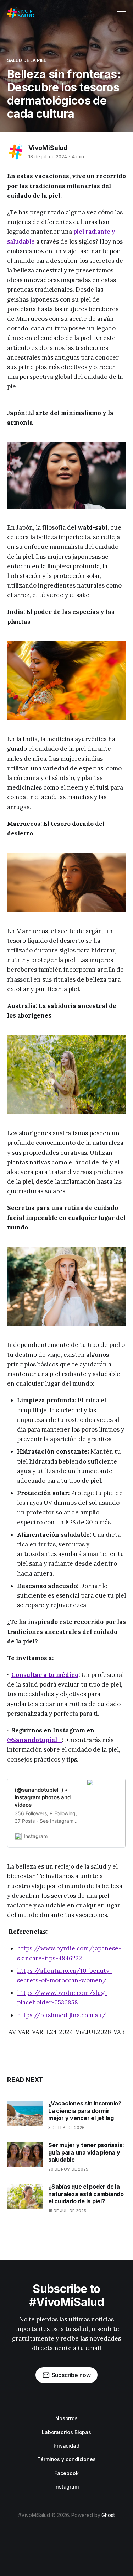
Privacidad (66, 2446)
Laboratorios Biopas (66, 2432)
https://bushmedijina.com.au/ (62, 2015)
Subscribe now (71, 2375)
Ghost (108, 2515)
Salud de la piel (27, 60)
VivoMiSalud (48, 148)
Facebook (66, 2473)
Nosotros (66, 2418)
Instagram (66, 2487)
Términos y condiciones (66, 2459)
